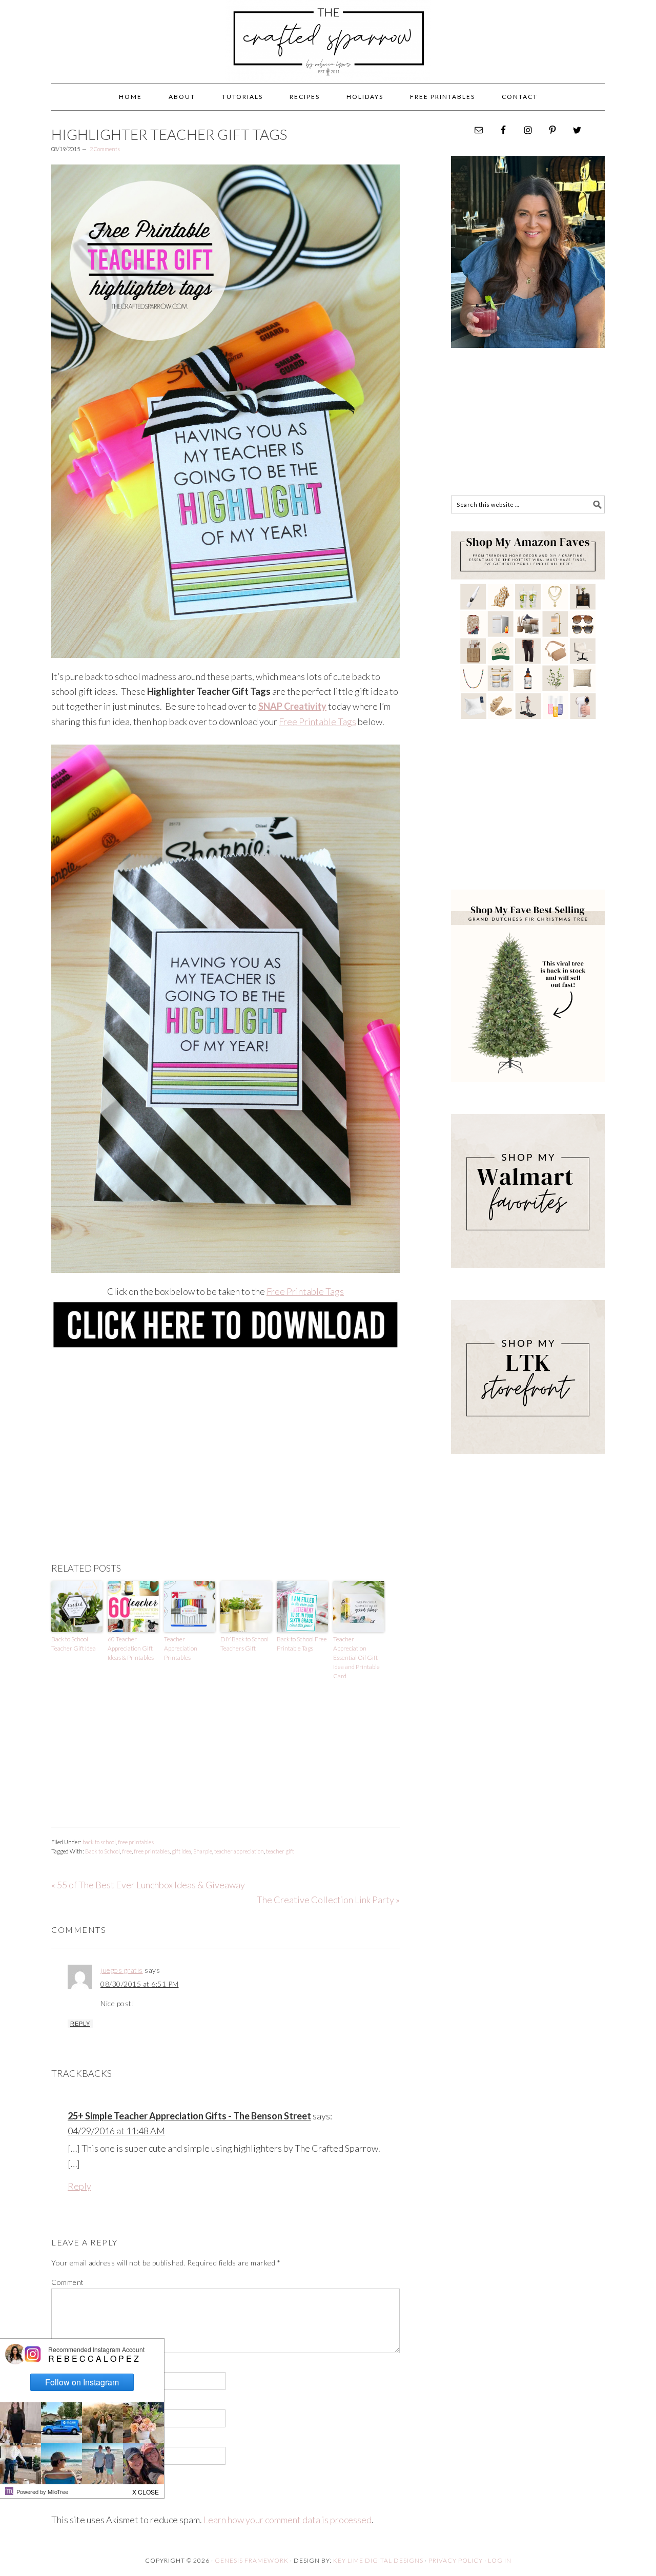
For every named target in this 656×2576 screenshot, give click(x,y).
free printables (136, 1842)
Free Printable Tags (317, 722)
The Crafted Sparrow (328, 52)
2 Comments (105, 149)
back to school (99, 1842)
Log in (500, 2560)
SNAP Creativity (292, 706)
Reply (80, 2024)
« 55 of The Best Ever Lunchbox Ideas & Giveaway (148, 1885)
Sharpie (203, 1851)
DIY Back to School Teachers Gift (244, 1644)
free (127, 1851)
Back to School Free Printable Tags (302, 1644)
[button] (146, 2489)
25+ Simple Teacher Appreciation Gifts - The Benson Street (189, 2116)
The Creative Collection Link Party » (328, 1900)
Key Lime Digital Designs (379, 2560)
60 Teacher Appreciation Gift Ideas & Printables (131, 1648)
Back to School (102, 1851)
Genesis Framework (252, 2560)
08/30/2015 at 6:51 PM (140, 1984)
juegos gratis (122, 1970)
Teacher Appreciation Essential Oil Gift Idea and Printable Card (356, 1657)
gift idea (181, 1851)
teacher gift (280, 1851)
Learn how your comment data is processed (288, 2520)
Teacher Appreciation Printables (181, 1648)
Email (63, 2403)
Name (63, 2366)
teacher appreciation (239, 1851)
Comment (68, 2282)
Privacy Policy (456, 2560)
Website (65, 2440)
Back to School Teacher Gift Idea (74, 1644)
